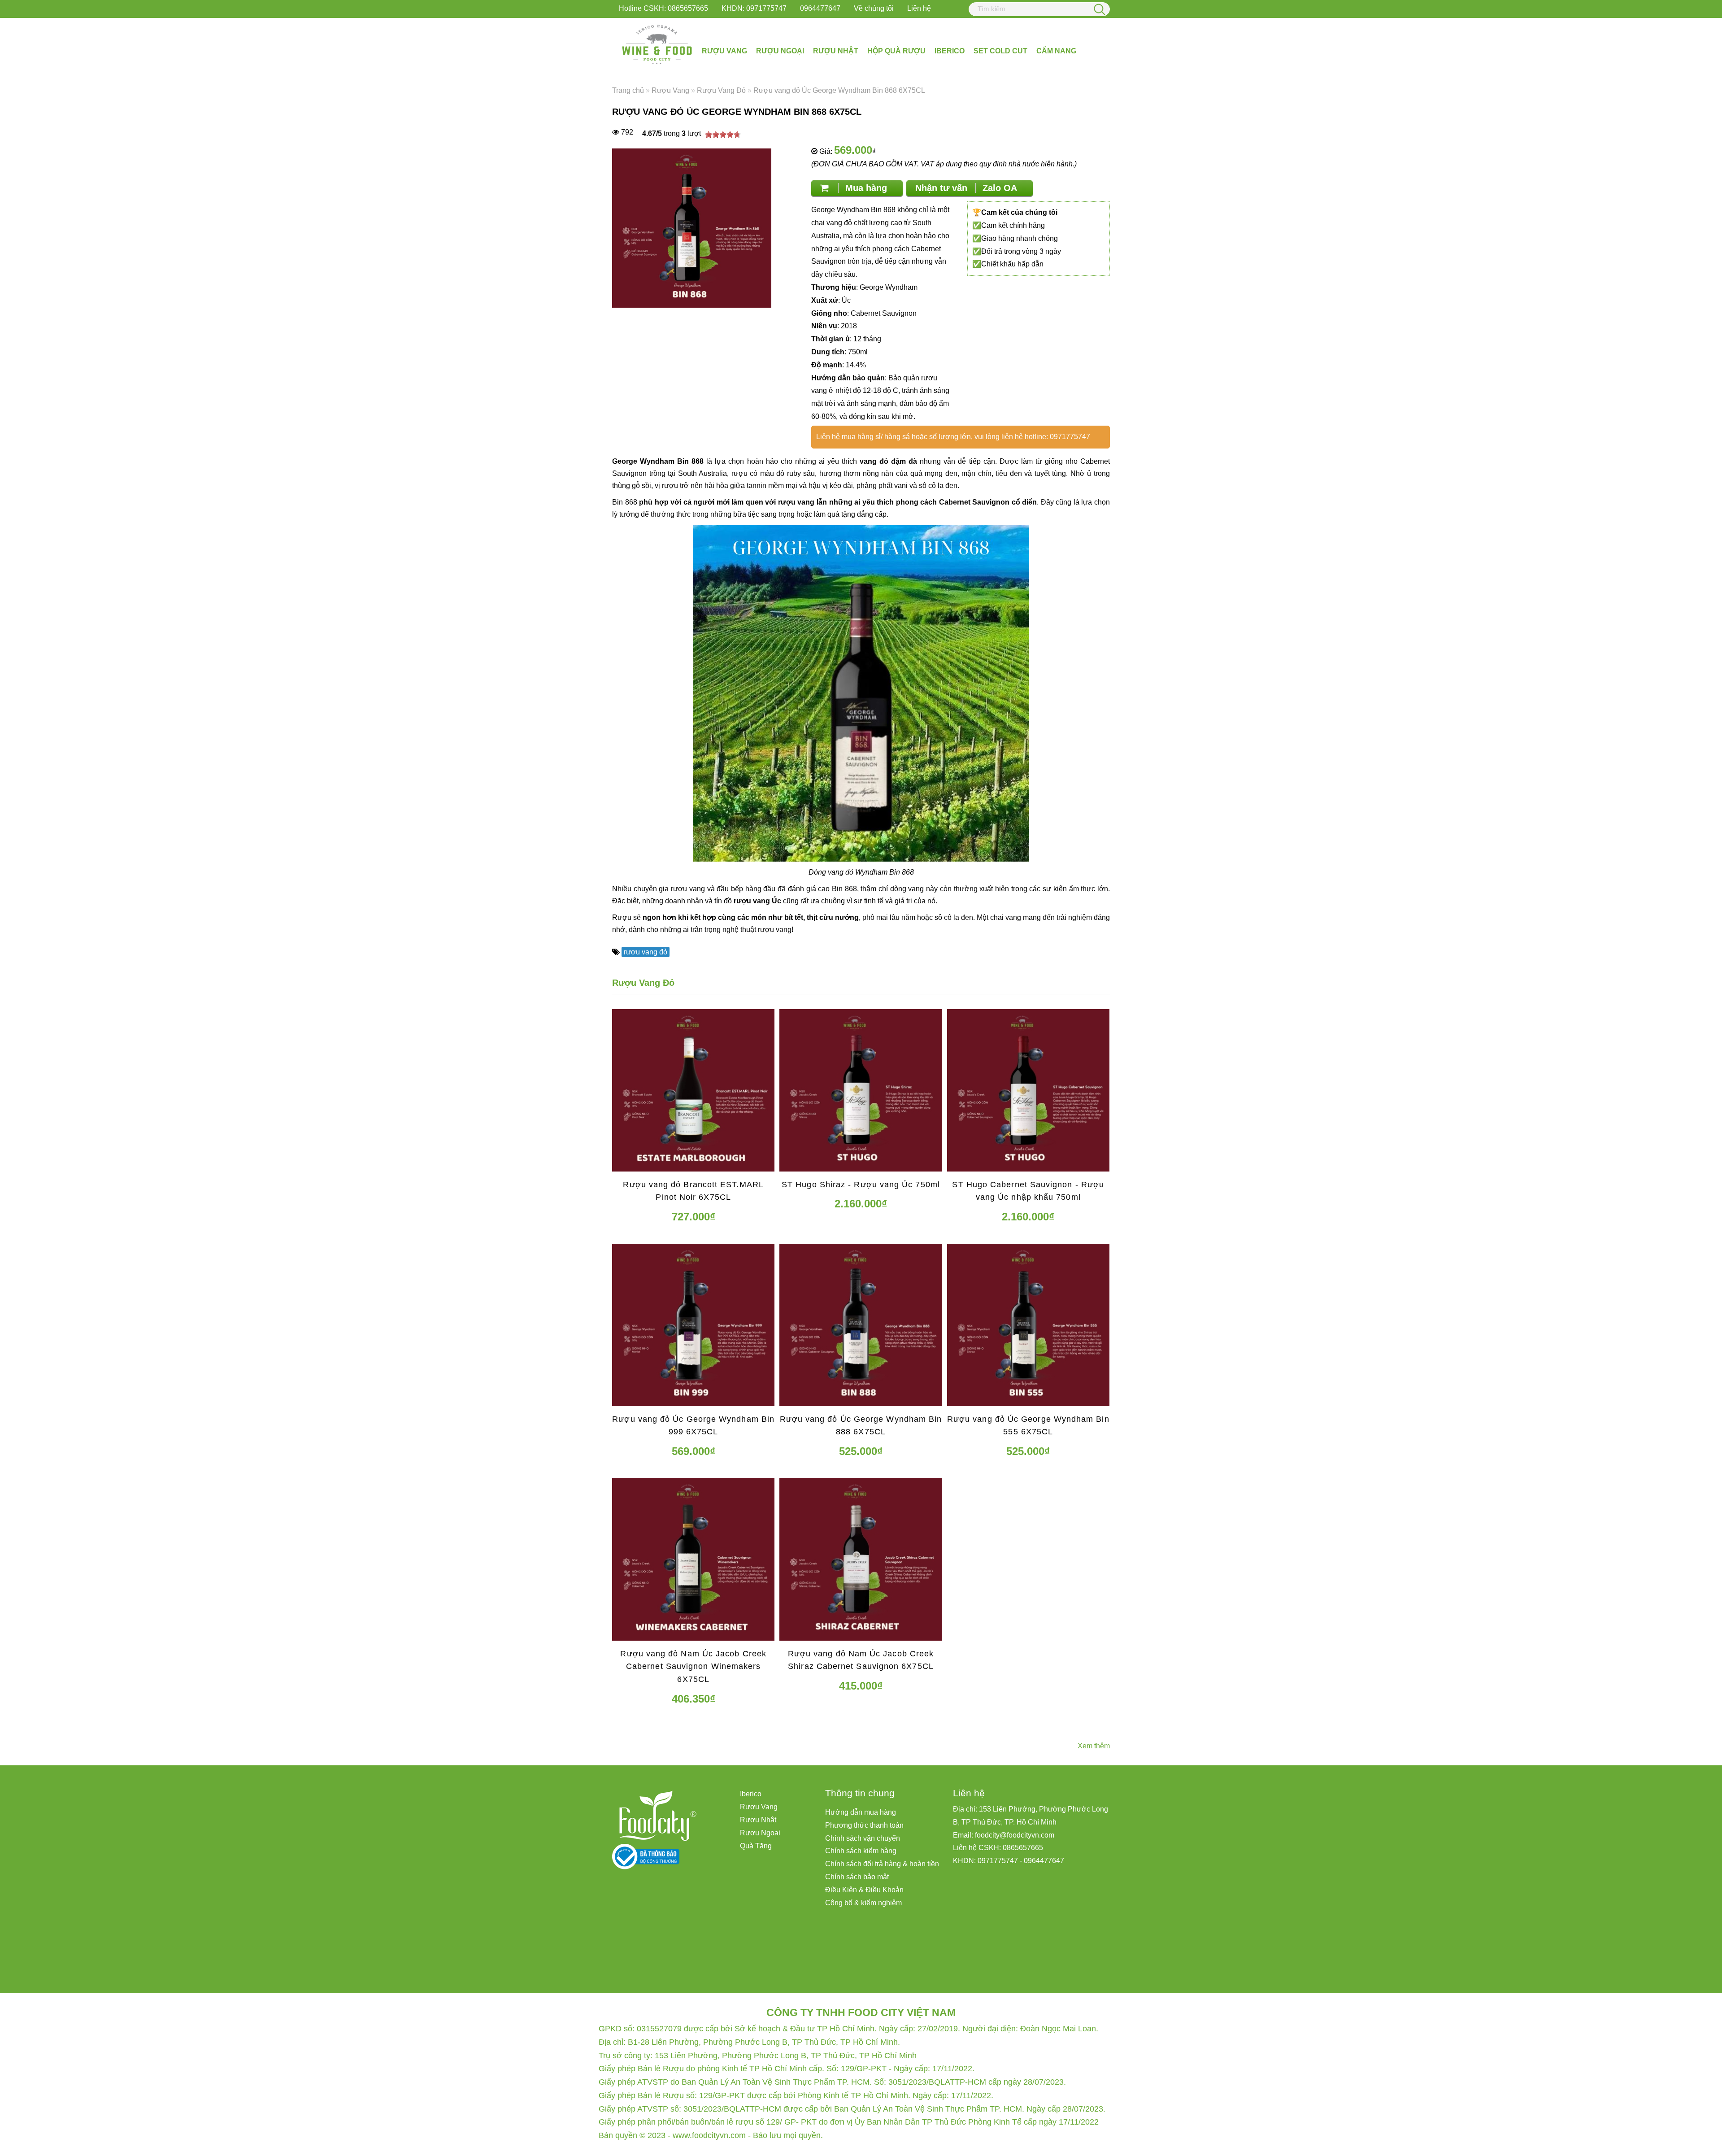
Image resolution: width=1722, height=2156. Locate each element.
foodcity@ (991, 1835)
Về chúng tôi (874, 8)
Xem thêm (1094, 1746)
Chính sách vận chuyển (863, 1838)
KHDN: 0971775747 (754, 8)
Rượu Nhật (836, 51)
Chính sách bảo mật (857, 1877)
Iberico (950, 51)
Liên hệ (919, 8)
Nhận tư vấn (966, 188)
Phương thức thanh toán (864, 1825)
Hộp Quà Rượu (896, 51)
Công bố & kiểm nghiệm (863, 1903)
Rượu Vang (724, 51)
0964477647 (820, 8)
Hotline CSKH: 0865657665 (663, 8)
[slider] (723, 135)
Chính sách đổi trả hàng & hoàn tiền (882, 1864)
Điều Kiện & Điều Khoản (864, 1890)
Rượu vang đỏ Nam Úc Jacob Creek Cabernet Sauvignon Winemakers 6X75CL (693, 1667)
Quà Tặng (756, 1846)
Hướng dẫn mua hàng (861, 1812)
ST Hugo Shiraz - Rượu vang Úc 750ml (861, 1185)
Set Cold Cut (1000, 51)
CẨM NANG (1056, 51)
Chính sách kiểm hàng (861, 1851)
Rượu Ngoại (780, 51)
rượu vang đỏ (646, 952)
